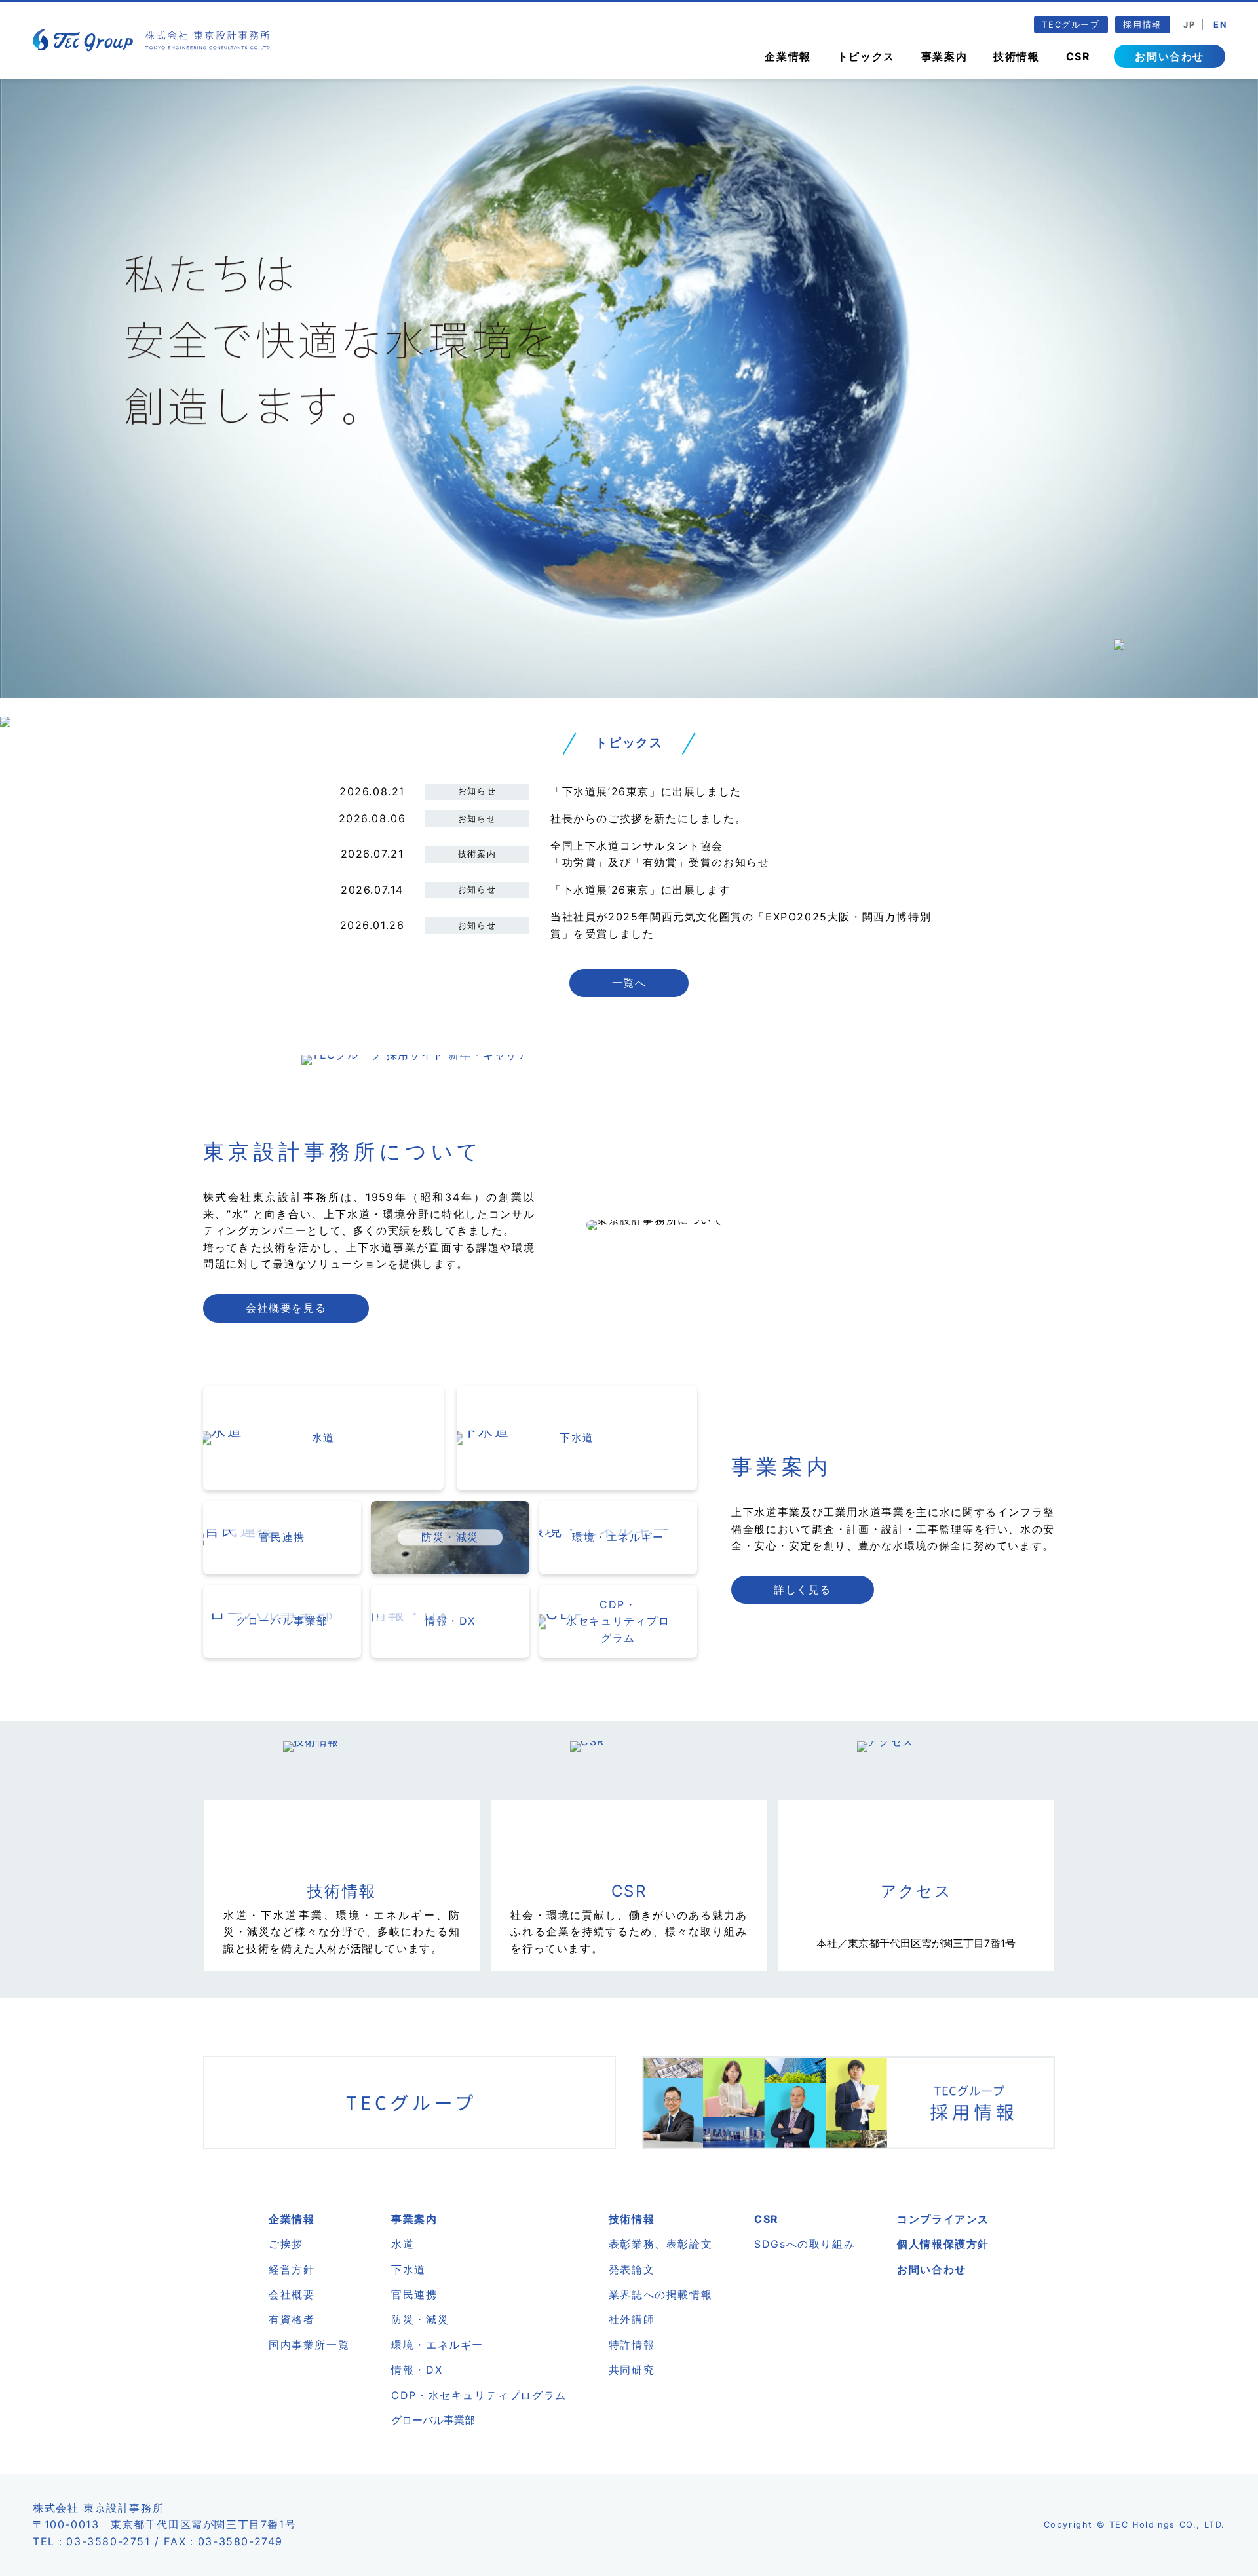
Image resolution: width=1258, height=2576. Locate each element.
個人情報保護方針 (943, 2244)
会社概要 (292, 2294)
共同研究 (632, 2370)
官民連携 (414, 2294)
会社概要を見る (286, 1308)
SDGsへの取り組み (805, 2244)
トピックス (866, 56)
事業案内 (944, 56)
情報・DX (417, 2370)
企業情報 (788, 56)
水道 (403, 2244)
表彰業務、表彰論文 (660, 2244)
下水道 (409, 2269)
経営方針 (292, 2269)
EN (1220, 25)
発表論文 (632, 2269)
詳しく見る (803, 1589)
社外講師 (632, 2319)
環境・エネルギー (437, 2345)
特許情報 (632, 2345)
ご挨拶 (286, 2244)
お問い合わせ (1170, 56)
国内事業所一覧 (309, 2345)
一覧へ (629, 983)
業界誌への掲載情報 (660, 2294)
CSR (1078, 56)
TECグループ (1071, 25)
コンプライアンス (943, 2219)
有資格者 (292, 2319)
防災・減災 (420, 2319)
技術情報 (1016, 56)
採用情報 (1142, 25)
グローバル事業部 (433, 2420)
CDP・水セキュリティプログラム (479, 2395)
